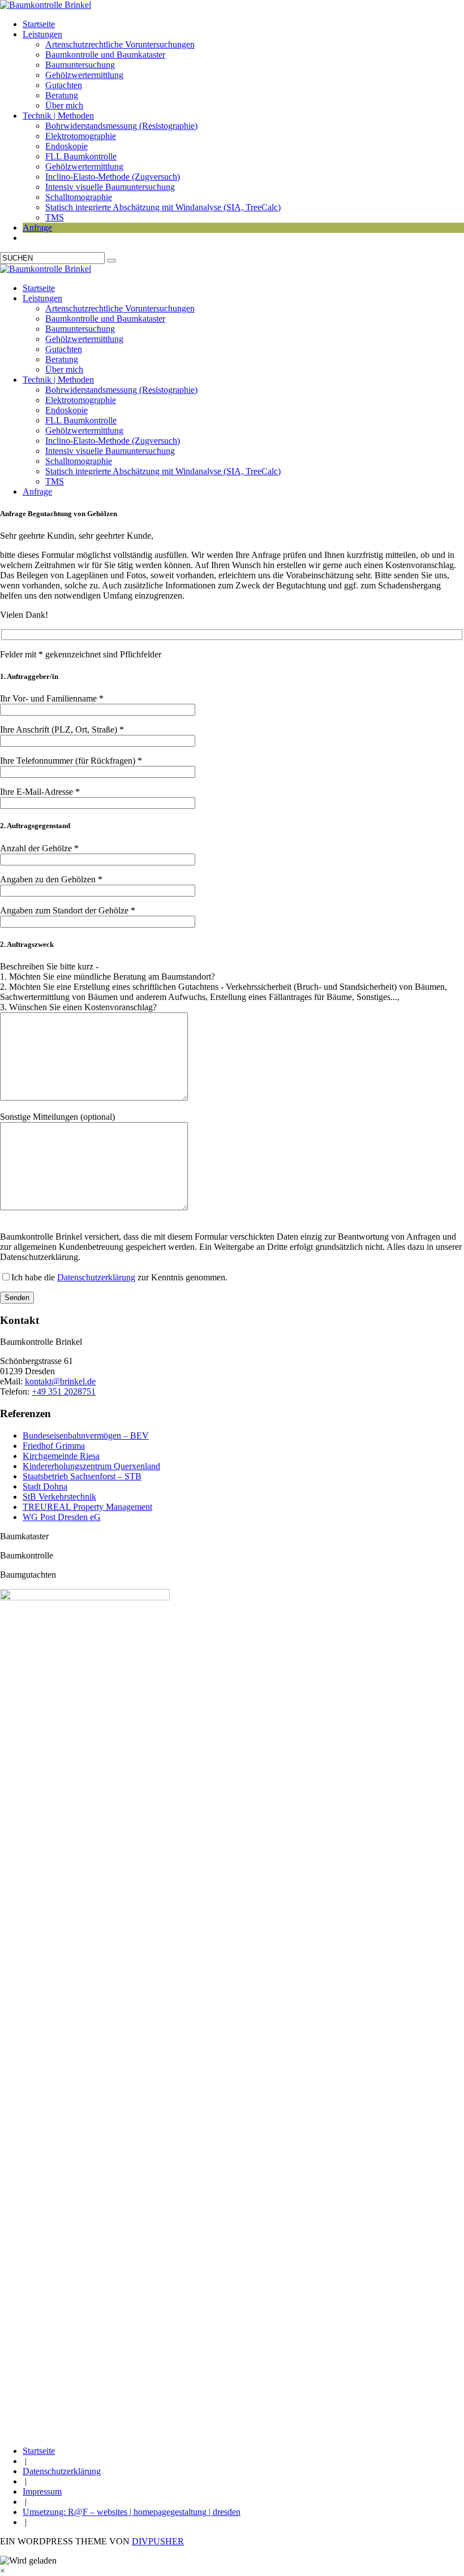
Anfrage (37, 228)
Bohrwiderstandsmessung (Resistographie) (121, 126)
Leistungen (42, 34)
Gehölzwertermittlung (84, 75)
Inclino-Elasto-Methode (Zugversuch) (113, 177)
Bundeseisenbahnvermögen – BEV (86, 1436)
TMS (55, 217)
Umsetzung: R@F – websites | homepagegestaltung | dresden (132, 2512)
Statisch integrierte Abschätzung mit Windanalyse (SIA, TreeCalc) (163, 207)
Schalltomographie (79, 197)
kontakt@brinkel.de (60, 1381)
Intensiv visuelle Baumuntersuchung (110, 187)
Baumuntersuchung (80, 65)
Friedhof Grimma (54, 1446)
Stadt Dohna (45, 1486)
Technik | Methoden (58, 116)
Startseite (39, 24)
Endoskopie (66, 146)
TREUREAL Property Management (87, 1507)
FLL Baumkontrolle (81, 156)
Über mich (64, 105)
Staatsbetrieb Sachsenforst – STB (82, 1476)
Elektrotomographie (81, 136)
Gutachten (64, 85)
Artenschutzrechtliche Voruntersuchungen (120, 44)
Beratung (62, 95)
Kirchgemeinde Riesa (61, 1456)
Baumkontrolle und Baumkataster (105, 55)
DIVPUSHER (158, 2541)
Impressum (42, 2491)
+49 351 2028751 (64, 1391)
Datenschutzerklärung (96, 1277)
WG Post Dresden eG (62, 1517)
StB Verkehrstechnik (59, 1497)
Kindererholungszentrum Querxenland (91, 1466)
